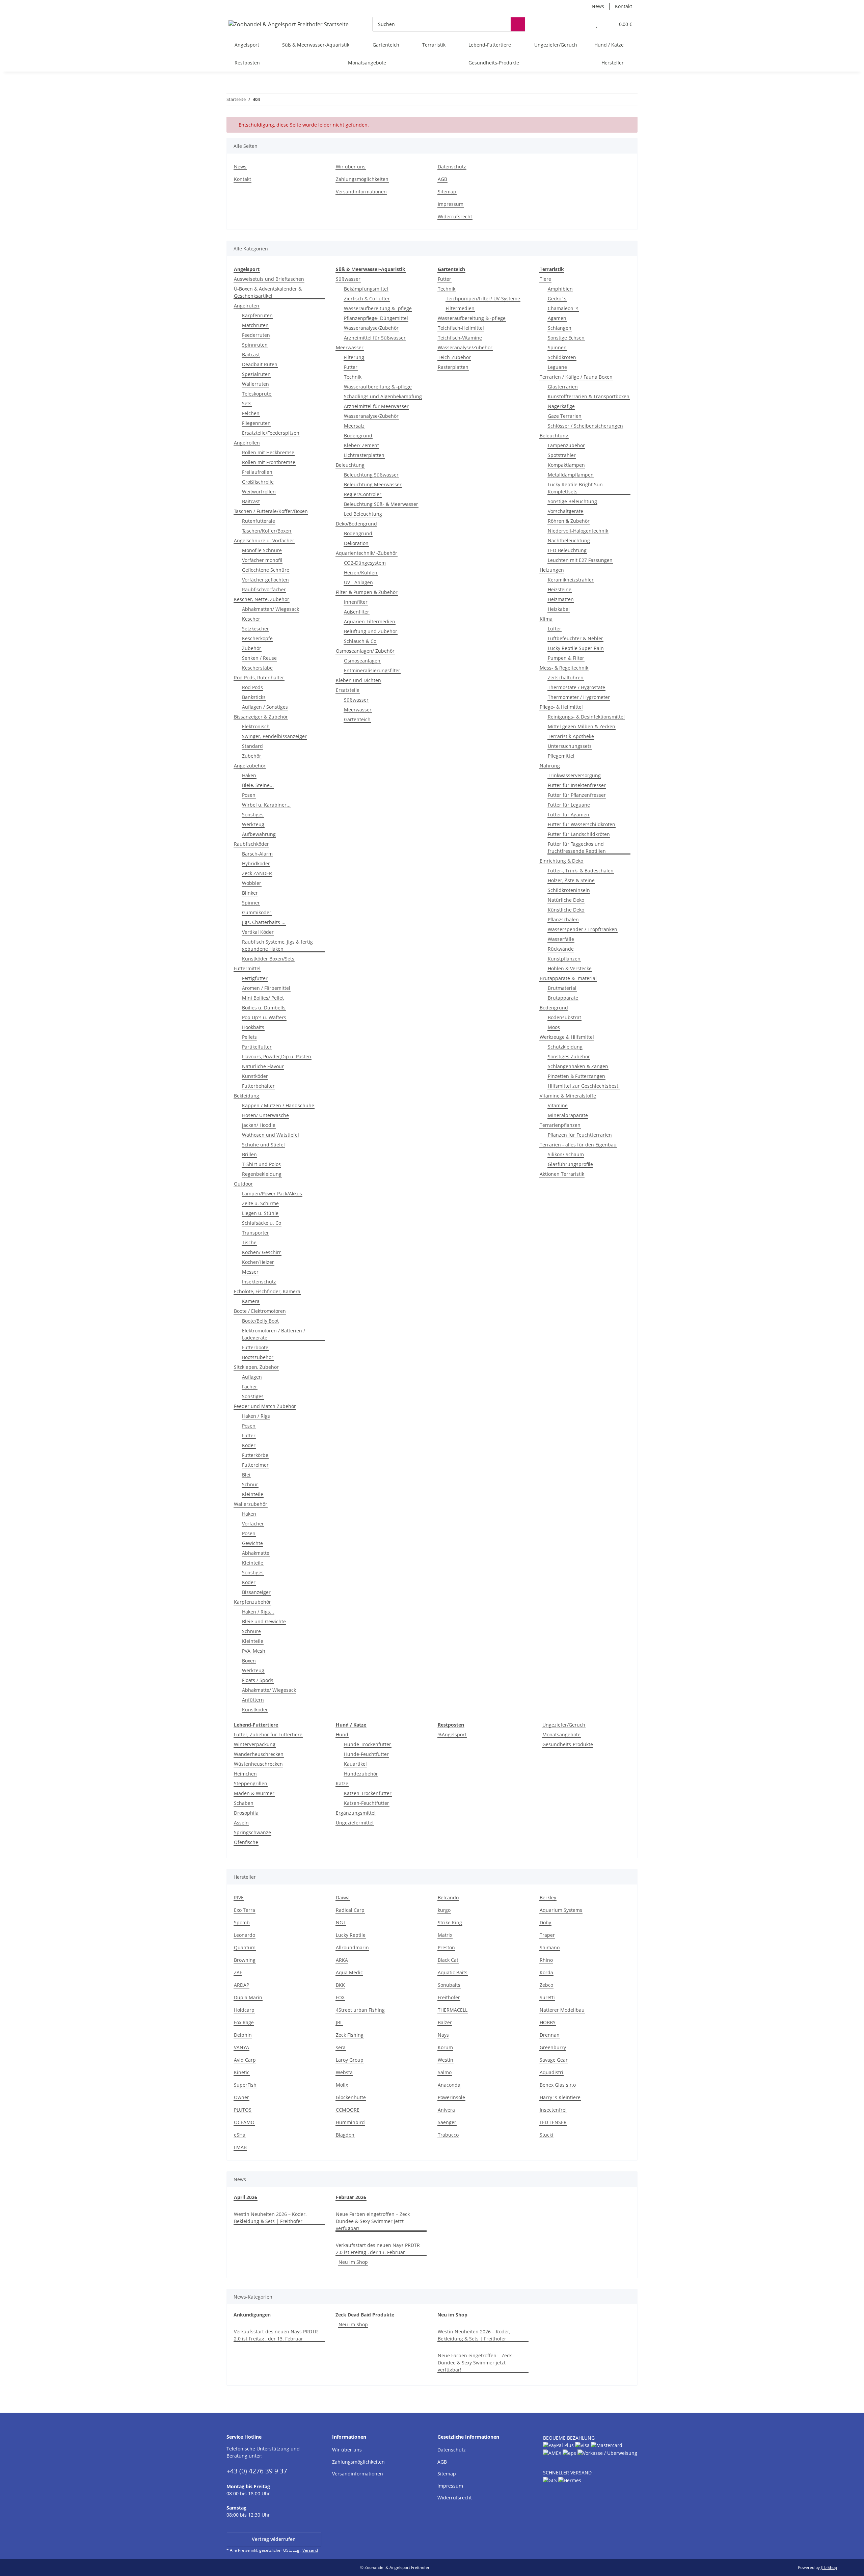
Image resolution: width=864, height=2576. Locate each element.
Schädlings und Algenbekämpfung (383, 396)
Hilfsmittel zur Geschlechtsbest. (584, 1086)
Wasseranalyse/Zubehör (371, 328)
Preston (446, 1947)
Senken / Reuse (259, 658)
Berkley (548, 1897)
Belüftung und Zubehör (371, 631)
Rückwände (561, 949)
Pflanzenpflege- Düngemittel (376, 318)
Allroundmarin (352, 1947)
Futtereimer (255, 1465)
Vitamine (558, 1105)
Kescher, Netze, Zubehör (262, 599)
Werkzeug (253, 824)
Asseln (241, 1823)
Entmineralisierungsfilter (372, 670)
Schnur (250, 1484)
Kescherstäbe (257, 668)
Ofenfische (246, 1842)
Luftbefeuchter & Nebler (575, 638)
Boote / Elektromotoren (260, 1311)
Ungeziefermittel (355, 1823)
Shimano (550, 1947)
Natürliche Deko (566, 900)
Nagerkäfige (561, 406)
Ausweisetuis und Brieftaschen (269, 279)
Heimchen (245, 1774)
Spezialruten (256, 374)
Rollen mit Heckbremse (268, 452)
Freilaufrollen (257, 472)
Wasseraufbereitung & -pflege (378, 308)
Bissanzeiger (256, 1592)
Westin (446, 2060)
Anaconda (449, 2085)
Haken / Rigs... (258, 1612)
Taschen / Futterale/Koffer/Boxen (271, 511)
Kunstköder (255, 1076)
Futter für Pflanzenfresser (577, 795)
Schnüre (251, 1631)
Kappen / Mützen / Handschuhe (278, 1105)
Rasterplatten (453, 367)
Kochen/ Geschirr (262, 1252)
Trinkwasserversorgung (574, 775)
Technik (353, 377)
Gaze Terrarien (565, 416)
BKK (340, 1985)
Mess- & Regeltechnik (564, 668)
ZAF (238, 1972)
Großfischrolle (258, 482)
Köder (249, 1445)
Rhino (546, 1960)
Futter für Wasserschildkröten (582, 824)
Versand (310, 2550)
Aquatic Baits (453, 1972)
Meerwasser (350, 347)
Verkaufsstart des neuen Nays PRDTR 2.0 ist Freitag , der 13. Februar (378, 2249)
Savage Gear (554, 2060)
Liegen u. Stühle (260, 1213)
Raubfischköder (251, 844)
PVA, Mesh (254, 1651)
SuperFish (245, 2085)
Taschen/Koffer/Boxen (267, 531)
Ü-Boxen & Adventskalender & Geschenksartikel (268, 292)
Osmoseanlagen (362, 661)
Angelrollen (247, 443)
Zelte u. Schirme (260, 1203)
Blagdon (345, 2135)
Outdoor (243, 1184)
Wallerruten (255, 384)
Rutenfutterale (259, 521)
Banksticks (254, 697)
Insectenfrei (553, 2110)
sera (341, 2047)
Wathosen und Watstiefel (271, 1135)
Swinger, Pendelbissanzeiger (274, 736)
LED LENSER (553, 2122)
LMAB (240, 2147)
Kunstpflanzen (564, 959)
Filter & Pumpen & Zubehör (367, 592)
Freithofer (449, 1997)
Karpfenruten (257, 315)
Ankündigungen (252, 2315)
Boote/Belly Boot (260, 1321)
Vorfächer (253, 1524)
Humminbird (350, 2122)
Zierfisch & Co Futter (367, 299)
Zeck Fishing (350, 2035)
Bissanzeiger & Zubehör (261, 717)
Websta (344, 2072)
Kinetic (242, 2072)
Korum (445, 2047)
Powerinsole (451, 2097)
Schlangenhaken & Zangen (578, 1066)
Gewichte (252, 1543)
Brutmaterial (562, 988)
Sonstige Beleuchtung (572, 501)
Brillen (249, 1154)
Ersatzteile (348, 690)
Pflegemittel (561, 756)
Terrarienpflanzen (560, 1125)
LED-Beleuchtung (567, 550)
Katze (342, 1783)
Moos (554, 1027)
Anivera (446, 2110)
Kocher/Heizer (258, 1262)
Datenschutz (452, 167)
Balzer (445, 2022)
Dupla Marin (248, 1997)
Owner (241, 2097)
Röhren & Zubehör (569, 521)
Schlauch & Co (360, 641)
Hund (342, 1734)
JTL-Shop (829, 2567)
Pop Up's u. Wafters (264, 1017)
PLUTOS (243, 2110)
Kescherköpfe (257, 638)
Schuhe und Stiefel (263, 1145)
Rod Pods (252, 687)
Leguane (557, 367)
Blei (246, 1475)
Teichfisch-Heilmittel (461, 328)
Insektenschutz (259, 1282)
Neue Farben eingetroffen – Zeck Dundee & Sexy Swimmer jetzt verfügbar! (373, 2221)
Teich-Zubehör (454, 357)
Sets (247, 403)
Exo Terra (245, 1910)
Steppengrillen (251, 1783)
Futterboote (255, 1347)
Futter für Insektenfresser (577, 785)
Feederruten (256, 335)
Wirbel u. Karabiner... (266, 805)
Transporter (255, 1233)
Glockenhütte (351, 2097)
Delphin (243, 2035)
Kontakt (624, 6)
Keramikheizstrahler (571, 580)
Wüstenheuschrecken (258, 1764)
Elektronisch (256, 726)
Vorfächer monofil (262, 560)
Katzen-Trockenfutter (368, 1793)
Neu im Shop (353, 2262)
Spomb (242, 1922)
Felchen (251, 413)
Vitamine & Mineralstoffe (568, 1096)
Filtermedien (460, 308)
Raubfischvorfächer (264, 589)
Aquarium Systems (561, 1910)
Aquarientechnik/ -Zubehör (367, 553)
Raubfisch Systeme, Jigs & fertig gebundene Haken (277, 945)
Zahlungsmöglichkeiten (362, 179)
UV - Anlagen (358, 582)
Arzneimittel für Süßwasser (375, 338)
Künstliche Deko (566, 910)
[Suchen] (518, 24)
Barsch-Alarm (257, 854)
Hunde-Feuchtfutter (366, 1754)
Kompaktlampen (566, 465)
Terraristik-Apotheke (571, 736)
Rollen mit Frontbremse (269, 462)
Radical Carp (350, 1910)
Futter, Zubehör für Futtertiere (268, 1734)
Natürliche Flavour (263, 1066)
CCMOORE (348, 2110)
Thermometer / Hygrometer (579, 697)
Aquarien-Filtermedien (370, 621)
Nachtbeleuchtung (569, 540)
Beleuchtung (350, 465)
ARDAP (241, 1985)
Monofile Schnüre (262, 550)
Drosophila (246, 1813)
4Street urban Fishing (360, 2010)
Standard (252, 746)
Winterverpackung (255, 1744)
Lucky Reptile (351, 1935)
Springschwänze (252, 1832)
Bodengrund (358, 436)
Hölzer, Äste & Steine (571, 880)
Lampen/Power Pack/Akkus (272, 1194)
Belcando (448, 1897)
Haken (249, 775)
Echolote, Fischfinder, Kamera (267, 1291)
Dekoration (356, 543)
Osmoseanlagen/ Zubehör (365, 651)
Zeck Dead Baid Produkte (365, 2315)
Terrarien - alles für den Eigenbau (578, 1145)
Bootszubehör (258, 1357)
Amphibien (560, 289)
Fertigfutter (255, 978)
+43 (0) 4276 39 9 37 (257, 2471)
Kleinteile (253, 1494)
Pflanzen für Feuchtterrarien (580, 1135)
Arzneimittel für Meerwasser (376, 406)
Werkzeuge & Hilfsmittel (567, 1037)
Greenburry (553, 2047)
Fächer (250, 1387)
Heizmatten (561, 599)
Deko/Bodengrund (356, 524)
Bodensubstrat (564, 1017)
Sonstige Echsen (566, 338)
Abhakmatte (256, 1553)
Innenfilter (356, 602)
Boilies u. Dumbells (264, 1008)
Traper (547, 1935)
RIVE (239, 1897)
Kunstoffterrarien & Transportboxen (589, 396)
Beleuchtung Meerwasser (373, 484)
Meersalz (354, 426)
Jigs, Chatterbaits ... (264, 922)
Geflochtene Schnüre (266, 570)
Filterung (354, 357)
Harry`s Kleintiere (560, 2097)
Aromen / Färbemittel (266, 988)
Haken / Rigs (256, 1416)
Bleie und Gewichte (264, 1621)
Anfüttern (253, 1700)
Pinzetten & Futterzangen (576, 1076)
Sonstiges (253, 815)
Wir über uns (351, 167)
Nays (443, 2035)
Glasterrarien (563, 387)
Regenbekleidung (262, 1174)
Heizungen (552, 570)
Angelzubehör (250, 766)
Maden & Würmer (254, 1793)
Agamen (557, 318)
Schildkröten (562, 357)
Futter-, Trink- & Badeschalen (581, 871)
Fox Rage (244, 2022)
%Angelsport (452, 1734)
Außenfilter (357, 612)
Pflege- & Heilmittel (561, 707)
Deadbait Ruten (260, 364)
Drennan (550, 2035)
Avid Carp (245, 2060)
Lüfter (555, 629)
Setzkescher (255, 629)
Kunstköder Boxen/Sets (268, 959)
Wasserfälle (561, 939)
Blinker (250, 893)
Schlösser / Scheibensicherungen (585, 426)
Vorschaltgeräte (565, 511)
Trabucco (448, 2135)
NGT (341, 1922)
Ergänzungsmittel (356, 1813)
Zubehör (252, 648)
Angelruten (247, 306)
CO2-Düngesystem (365, 563)
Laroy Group (350, 2060)
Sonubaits (449, 1985)
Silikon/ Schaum (566, 1154)
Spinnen (557, 347)
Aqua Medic (349, 1972)
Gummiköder (257, 912)
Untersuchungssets (570, 746)
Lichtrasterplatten (364, 455)
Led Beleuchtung (363, 514)
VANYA (241, 2047)
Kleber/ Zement (361, 445)
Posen (249, 795)
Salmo (445, 2072)
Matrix (445, 1935)
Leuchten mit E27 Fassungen (580, 560)
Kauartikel (355, 1764)
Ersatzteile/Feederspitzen (271, 433)
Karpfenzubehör (252, 1602)
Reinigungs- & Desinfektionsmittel (586, 717)
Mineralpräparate (568, 1115)
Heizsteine (560, 589)
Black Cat (448, 1960)
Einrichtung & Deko (561, 861)
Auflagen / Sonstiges (265, 707)
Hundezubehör (361, 1774)
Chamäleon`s (563, 308)
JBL (339, 2022)
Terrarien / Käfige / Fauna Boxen (576, 377)
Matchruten (255, 325)
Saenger (447, 2122)
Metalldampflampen (571, 475)
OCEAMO (244, 2122)
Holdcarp (244, 2010)
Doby (545, 1922)
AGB (442, 179)
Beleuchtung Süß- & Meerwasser (381, 504)
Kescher (251, 619)
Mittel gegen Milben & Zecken (582, 726)
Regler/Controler (363, 494)
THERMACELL (453, 2010)
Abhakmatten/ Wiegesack (271, 609)
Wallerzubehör (251, 1504)
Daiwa (343, 1897)
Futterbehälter (258, 1086)
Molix (342, 2085)
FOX (340, 1997)
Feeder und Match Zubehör (265, 1406)
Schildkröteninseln (569, 890)
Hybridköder (256, 863)
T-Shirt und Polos (261, 1164)
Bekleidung (247, 1096)
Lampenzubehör (566, 445)
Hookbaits (253, 1027)
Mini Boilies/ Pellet (263, 998)
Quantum (245, 1947)
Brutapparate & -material (568, 978)
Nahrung (550, 766)
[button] (583, 24)
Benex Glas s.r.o (558, 2085)
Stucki (546, 2135)
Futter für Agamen (569, 815)
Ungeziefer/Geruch (564, 1725)
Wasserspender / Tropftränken (583, 929)
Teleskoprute (257, 394)
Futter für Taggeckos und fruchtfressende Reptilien (577, 847)
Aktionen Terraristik (562, 1174)
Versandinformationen (361, 192)
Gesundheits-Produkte (568, 1744)
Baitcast (251, 355)
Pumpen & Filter (566, 658)
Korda (546, 1972)
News (598, 6)
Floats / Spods (258, 1680)
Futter (249, 1435)
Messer (250, 1272)
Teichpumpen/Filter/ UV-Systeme (483, 299)
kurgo (444, 1910)
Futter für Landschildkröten (579, 834)
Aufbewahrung (259, 834)
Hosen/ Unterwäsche (265, 1115)
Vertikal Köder (258, 932)
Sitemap (447, 192)
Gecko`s (557, 299)
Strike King (450, 1922)
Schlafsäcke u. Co (262, 1223)
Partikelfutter (257, 1047)
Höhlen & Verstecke (570, 968)
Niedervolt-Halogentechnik (578, 531)
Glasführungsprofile (570, 1164)
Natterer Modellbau (562, 2010)
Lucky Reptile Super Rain (576, 648)
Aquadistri (551, 2072)
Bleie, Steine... (258, 785)
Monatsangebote (561, 1734)
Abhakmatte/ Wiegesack (269, 1690)
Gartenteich (357, 719)
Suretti (547, 1997)
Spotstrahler (562, 455)
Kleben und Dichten (358, 680)
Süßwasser (348, 279)
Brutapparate (563, 998)
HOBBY (548, 2022)
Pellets (249, 1037)
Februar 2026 (351, 2197)
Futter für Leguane (569, 805)
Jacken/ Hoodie (259, 1125)
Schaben (244, 1803)
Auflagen (252, 1377)
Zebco (546, 1985)
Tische (249, 1242)
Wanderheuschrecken (259, 1754)
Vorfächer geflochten (265, 580)
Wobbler (252, 883)
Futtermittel (247, 968)
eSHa (240, 2135)
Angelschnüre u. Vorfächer (264, 540)
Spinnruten (255, 345)
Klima (546, 619)
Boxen (249, 1661)
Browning (245, 1960)
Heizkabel (559, 609)
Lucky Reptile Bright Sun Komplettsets (575, 488)
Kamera (251, 1301)
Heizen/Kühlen (361, 573)
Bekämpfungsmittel (366, 289)
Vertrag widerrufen (274, 2539)
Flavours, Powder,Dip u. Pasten (277, 1056)
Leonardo (245, 1935)
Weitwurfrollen (259, 492)
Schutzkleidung (565, 1047)
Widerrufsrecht (455, 216)
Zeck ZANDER (257, 873)
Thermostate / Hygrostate (576, 687)
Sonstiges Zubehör (569, 1056)
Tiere (545, 279)
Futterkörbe (255, 1455)
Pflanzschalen (563, 919)
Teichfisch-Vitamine (460, 338)
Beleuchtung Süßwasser (371, 475)
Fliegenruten (256, 423)
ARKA (342, 1960)
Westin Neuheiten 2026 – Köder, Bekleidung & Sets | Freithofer (270, 2218)
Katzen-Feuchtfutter (367, 1803)
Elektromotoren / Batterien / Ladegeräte (274, 1334)
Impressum (451, 204)
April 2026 (246, 2197)
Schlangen (560, 328)
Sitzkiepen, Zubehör (256, 1367)
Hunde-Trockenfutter (368, 1744)
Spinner (251, 903)
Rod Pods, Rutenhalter (259, 677)
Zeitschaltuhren (566, 677)
